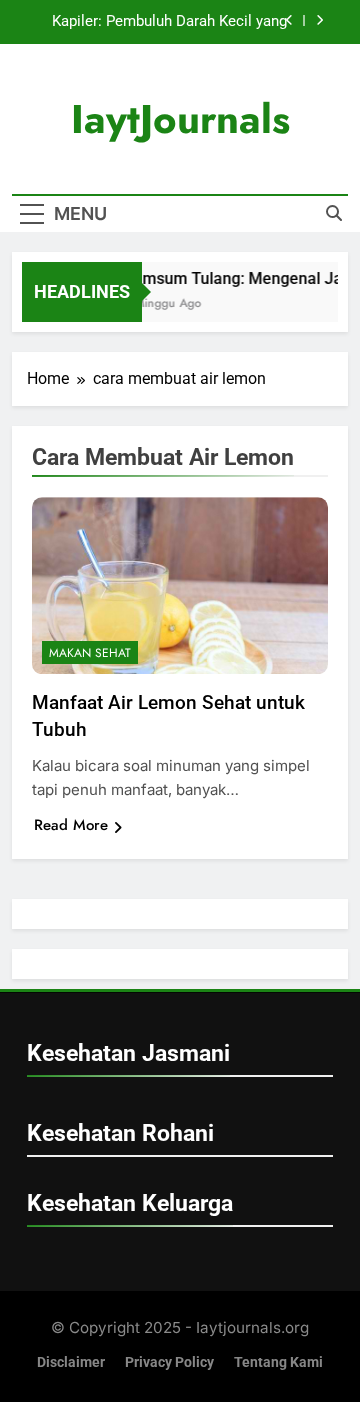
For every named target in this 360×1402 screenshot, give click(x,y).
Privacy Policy (169, 1362)
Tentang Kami (278, 1362)
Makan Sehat (90, 653)
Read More (71, 825)
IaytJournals (180, 119)
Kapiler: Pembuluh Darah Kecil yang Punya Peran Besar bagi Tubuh (169, 22)
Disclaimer (71, 1362)
